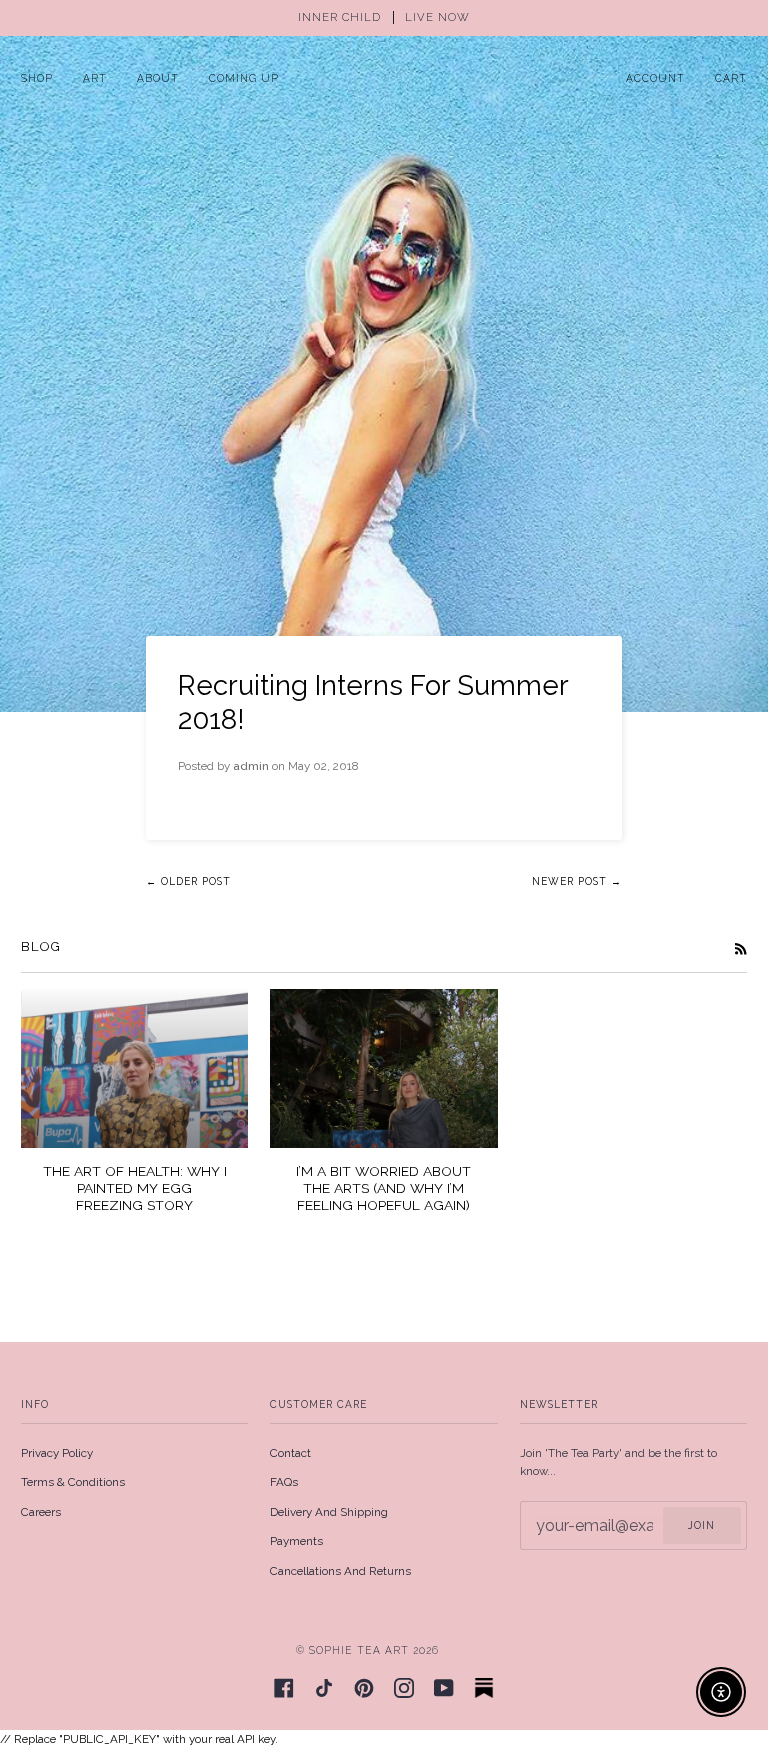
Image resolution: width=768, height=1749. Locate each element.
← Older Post (188, 881)
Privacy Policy (57, 1453)
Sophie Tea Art (359, 1650)
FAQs (284, 1482)
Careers (41, 1512)
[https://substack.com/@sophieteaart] (484, 1688)
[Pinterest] (364, 1688)
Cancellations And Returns (340, 1571)
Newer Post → (577, 881)
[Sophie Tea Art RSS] (741, 948)
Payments (296, 1541)
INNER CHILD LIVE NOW (384, 17)
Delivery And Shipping (329, 1512)
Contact (290, 1453)
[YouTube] (444, 1688)
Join (701, 1525)
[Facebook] (284, 1688)
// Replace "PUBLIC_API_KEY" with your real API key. (384, 873)
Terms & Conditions (73, 1482)
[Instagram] (404, 1688)
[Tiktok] (324, 1688)
